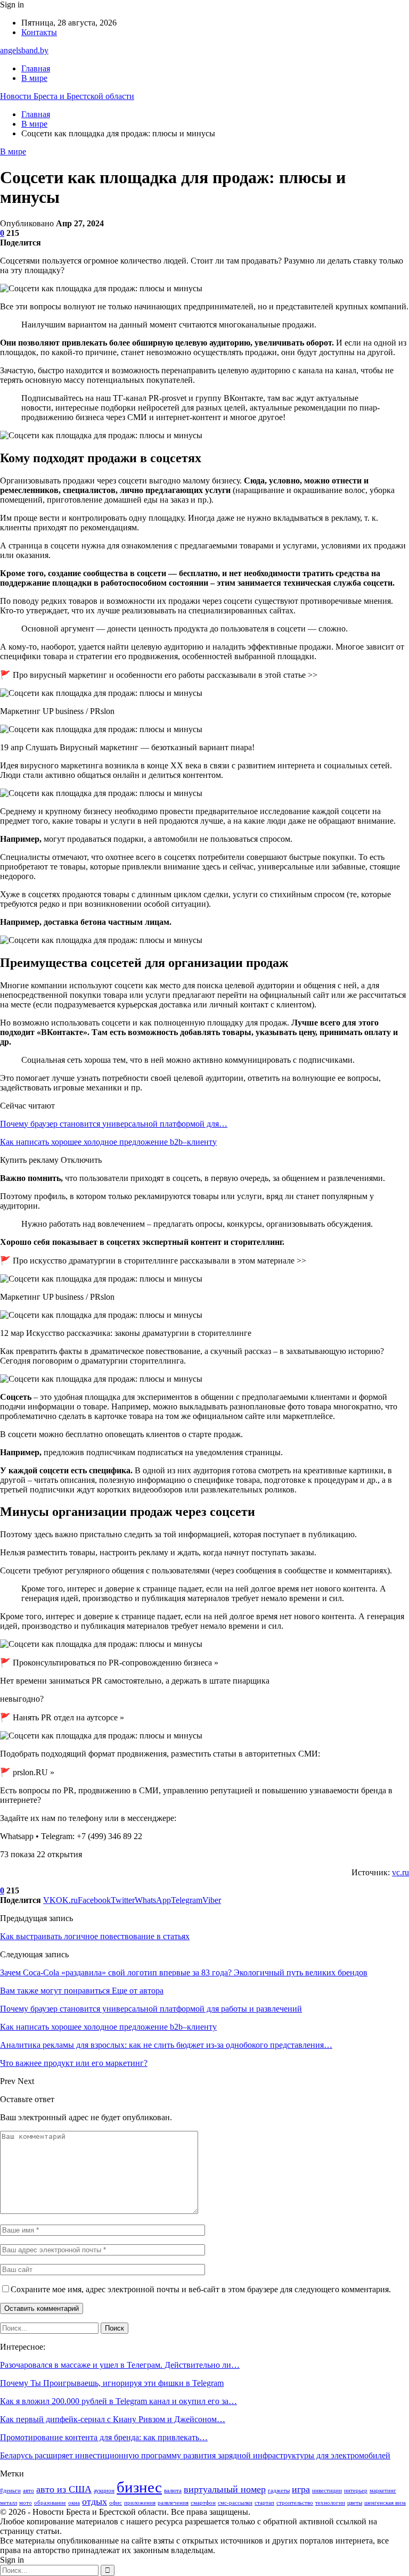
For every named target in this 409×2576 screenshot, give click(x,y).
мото (26, 2503)
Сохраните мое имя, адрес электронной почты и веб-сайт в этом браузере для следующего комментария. (201, 2289)
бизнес (139, 2487)
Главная (36, 68)
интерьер (356, 2491)
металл (9, 2503)
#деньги (10, 2491)
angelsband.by (24, 50)
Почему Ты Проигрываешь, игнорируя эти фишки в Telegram (112, 2383)
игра (301, 2489)
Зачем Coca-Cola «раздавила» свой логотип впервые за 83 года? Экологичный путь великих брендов (184, 1972)
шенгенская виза (385, 2503)
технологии (330, 2503)
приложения (140, 2503)
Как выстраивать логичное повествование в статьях (95, 1936)
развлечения (173, 2503)
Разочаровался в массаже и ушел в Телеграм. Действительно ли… (120, 2365)
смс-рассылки (235, 2503)
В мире (34, 78)
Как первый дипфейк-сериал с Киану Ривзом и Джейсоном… (113, 2419)
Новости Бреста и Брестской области (67, 96)
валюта (173, 2491)
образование (50, 2503)
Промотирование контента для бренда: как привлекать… (104, 2437)
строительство (295, 2503)
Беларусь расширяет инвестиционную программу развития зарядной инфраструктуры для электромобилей (195, 2455)
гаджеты (279, 2491)
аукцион (104, 2491)
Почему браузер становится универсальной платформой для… (114, 1124)
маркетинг (383, 2491)
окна (74, 2503)
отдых (95, 2501)
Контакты (39, 32)
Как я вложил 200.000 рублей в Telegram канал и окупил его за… (118, 2401)
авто (28, 2491)
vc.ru (400, 1872)
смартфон (203, 2503)
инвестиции (327, 2491)
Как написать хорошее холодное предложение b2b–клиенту (108, 1142)
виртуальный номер (225, 2489)
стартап (264, 2503)
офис (116, 2503)
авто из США (64, 2489)
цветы (355, 2503)
